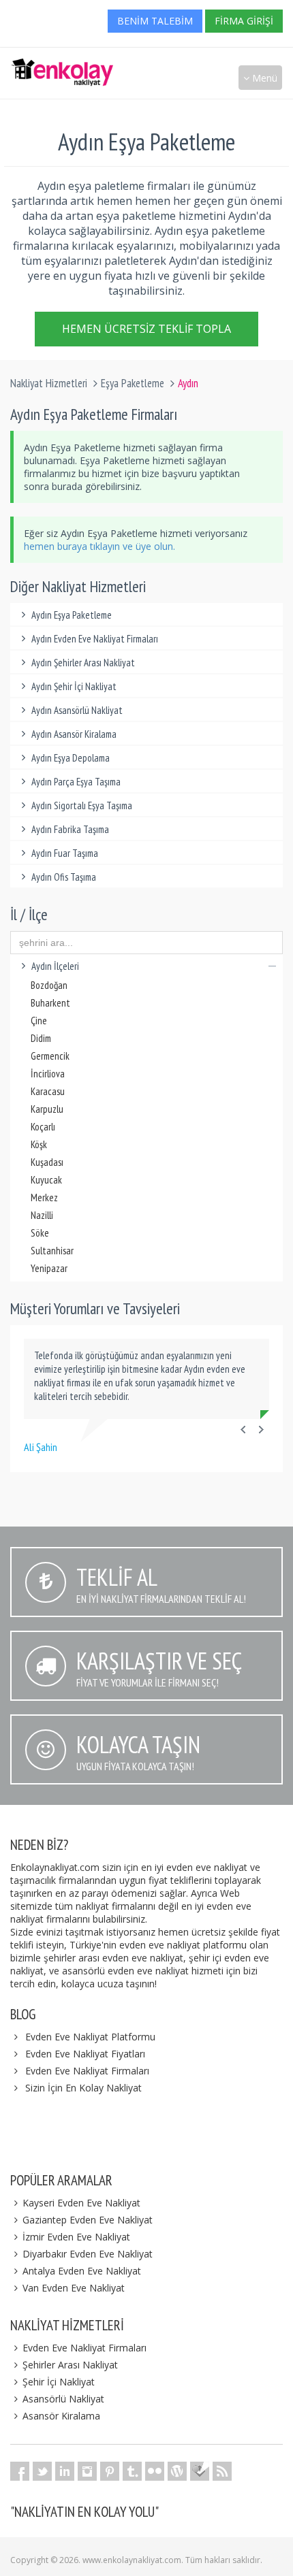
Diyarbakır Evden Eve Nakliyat (88, 2254)
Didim (41, 1038)
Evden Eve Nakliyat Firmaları (87, 2071)
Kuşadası (47, 1162)
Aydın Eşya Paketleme (72, 615)
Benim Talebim (155, 21)
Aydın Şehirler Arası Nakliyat (83, 663)
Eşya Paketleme (133, 383)
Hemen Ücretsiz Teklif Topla (146, 329)
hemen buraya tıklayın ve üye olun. (99, 546)
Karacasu (48, 1091)
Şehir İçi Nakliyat (59, 2382)
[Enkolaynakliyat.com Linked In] (65, 2471)
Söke (40, 1233)
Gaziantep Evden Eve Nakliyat (88, 2220)
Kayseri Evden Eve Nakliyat (81, 2203)
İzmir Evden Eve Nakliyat (76, 2237)
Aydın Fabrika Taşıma (70, 829)
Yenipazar (49, 1268)
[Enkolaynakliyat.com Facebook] (20, 2471)
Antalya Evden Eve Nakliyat (82, 2271)
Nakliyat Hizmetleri (49, 383)
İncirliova (48, 1074)
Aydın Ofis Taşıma (64, 877)
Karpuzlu (47, 1109)
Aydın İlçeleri (55, 966)
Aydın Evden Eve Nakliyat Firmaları (95, 639)
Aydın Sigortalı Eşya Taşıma (82, 805)
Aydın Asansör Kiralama (74, 734)
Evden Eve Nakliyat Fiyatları (85, 2054)
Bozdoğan (49, 985)
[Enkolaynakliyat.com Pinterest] (110, 2471)
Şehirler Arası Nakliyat (70, 2365)
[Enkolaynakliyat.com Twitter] (42, 2471)
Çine (39, 1021)
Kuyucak (46, 1180)
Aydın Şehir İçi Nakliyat (74, 686)
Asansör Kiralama (61, 2416)
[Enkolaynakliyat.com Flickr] (155, 2471)
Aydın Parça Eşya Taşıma (76, 782)
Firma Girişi (244, 21)
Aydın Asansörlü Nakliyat (77, 710)
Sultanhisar (52, 1251)
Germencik (50, 1056)
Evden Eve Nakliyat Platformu (90, 2037)
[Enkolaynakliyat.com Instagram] (87, 2471)
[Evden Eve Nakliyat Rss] (222, 2471)
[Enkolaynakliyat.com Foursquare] (200, 2471)
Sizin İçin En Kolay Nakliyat (83, 2088)
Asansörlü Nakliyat (63, 2399)
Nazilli (42, 1215)
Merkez (44, 1197)
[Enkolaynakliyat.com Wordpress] (177, 2471)
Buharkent (50, 1003)
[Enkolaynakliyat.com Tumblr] (132, 2471)
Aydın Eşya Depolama (71, 758)
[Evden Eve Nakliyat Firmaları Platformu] (62, 65)
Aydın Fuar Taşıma (65, 853)
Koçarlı (43, 1127)
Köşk (39, 1144)
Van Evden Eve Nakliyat (74, 2288)
